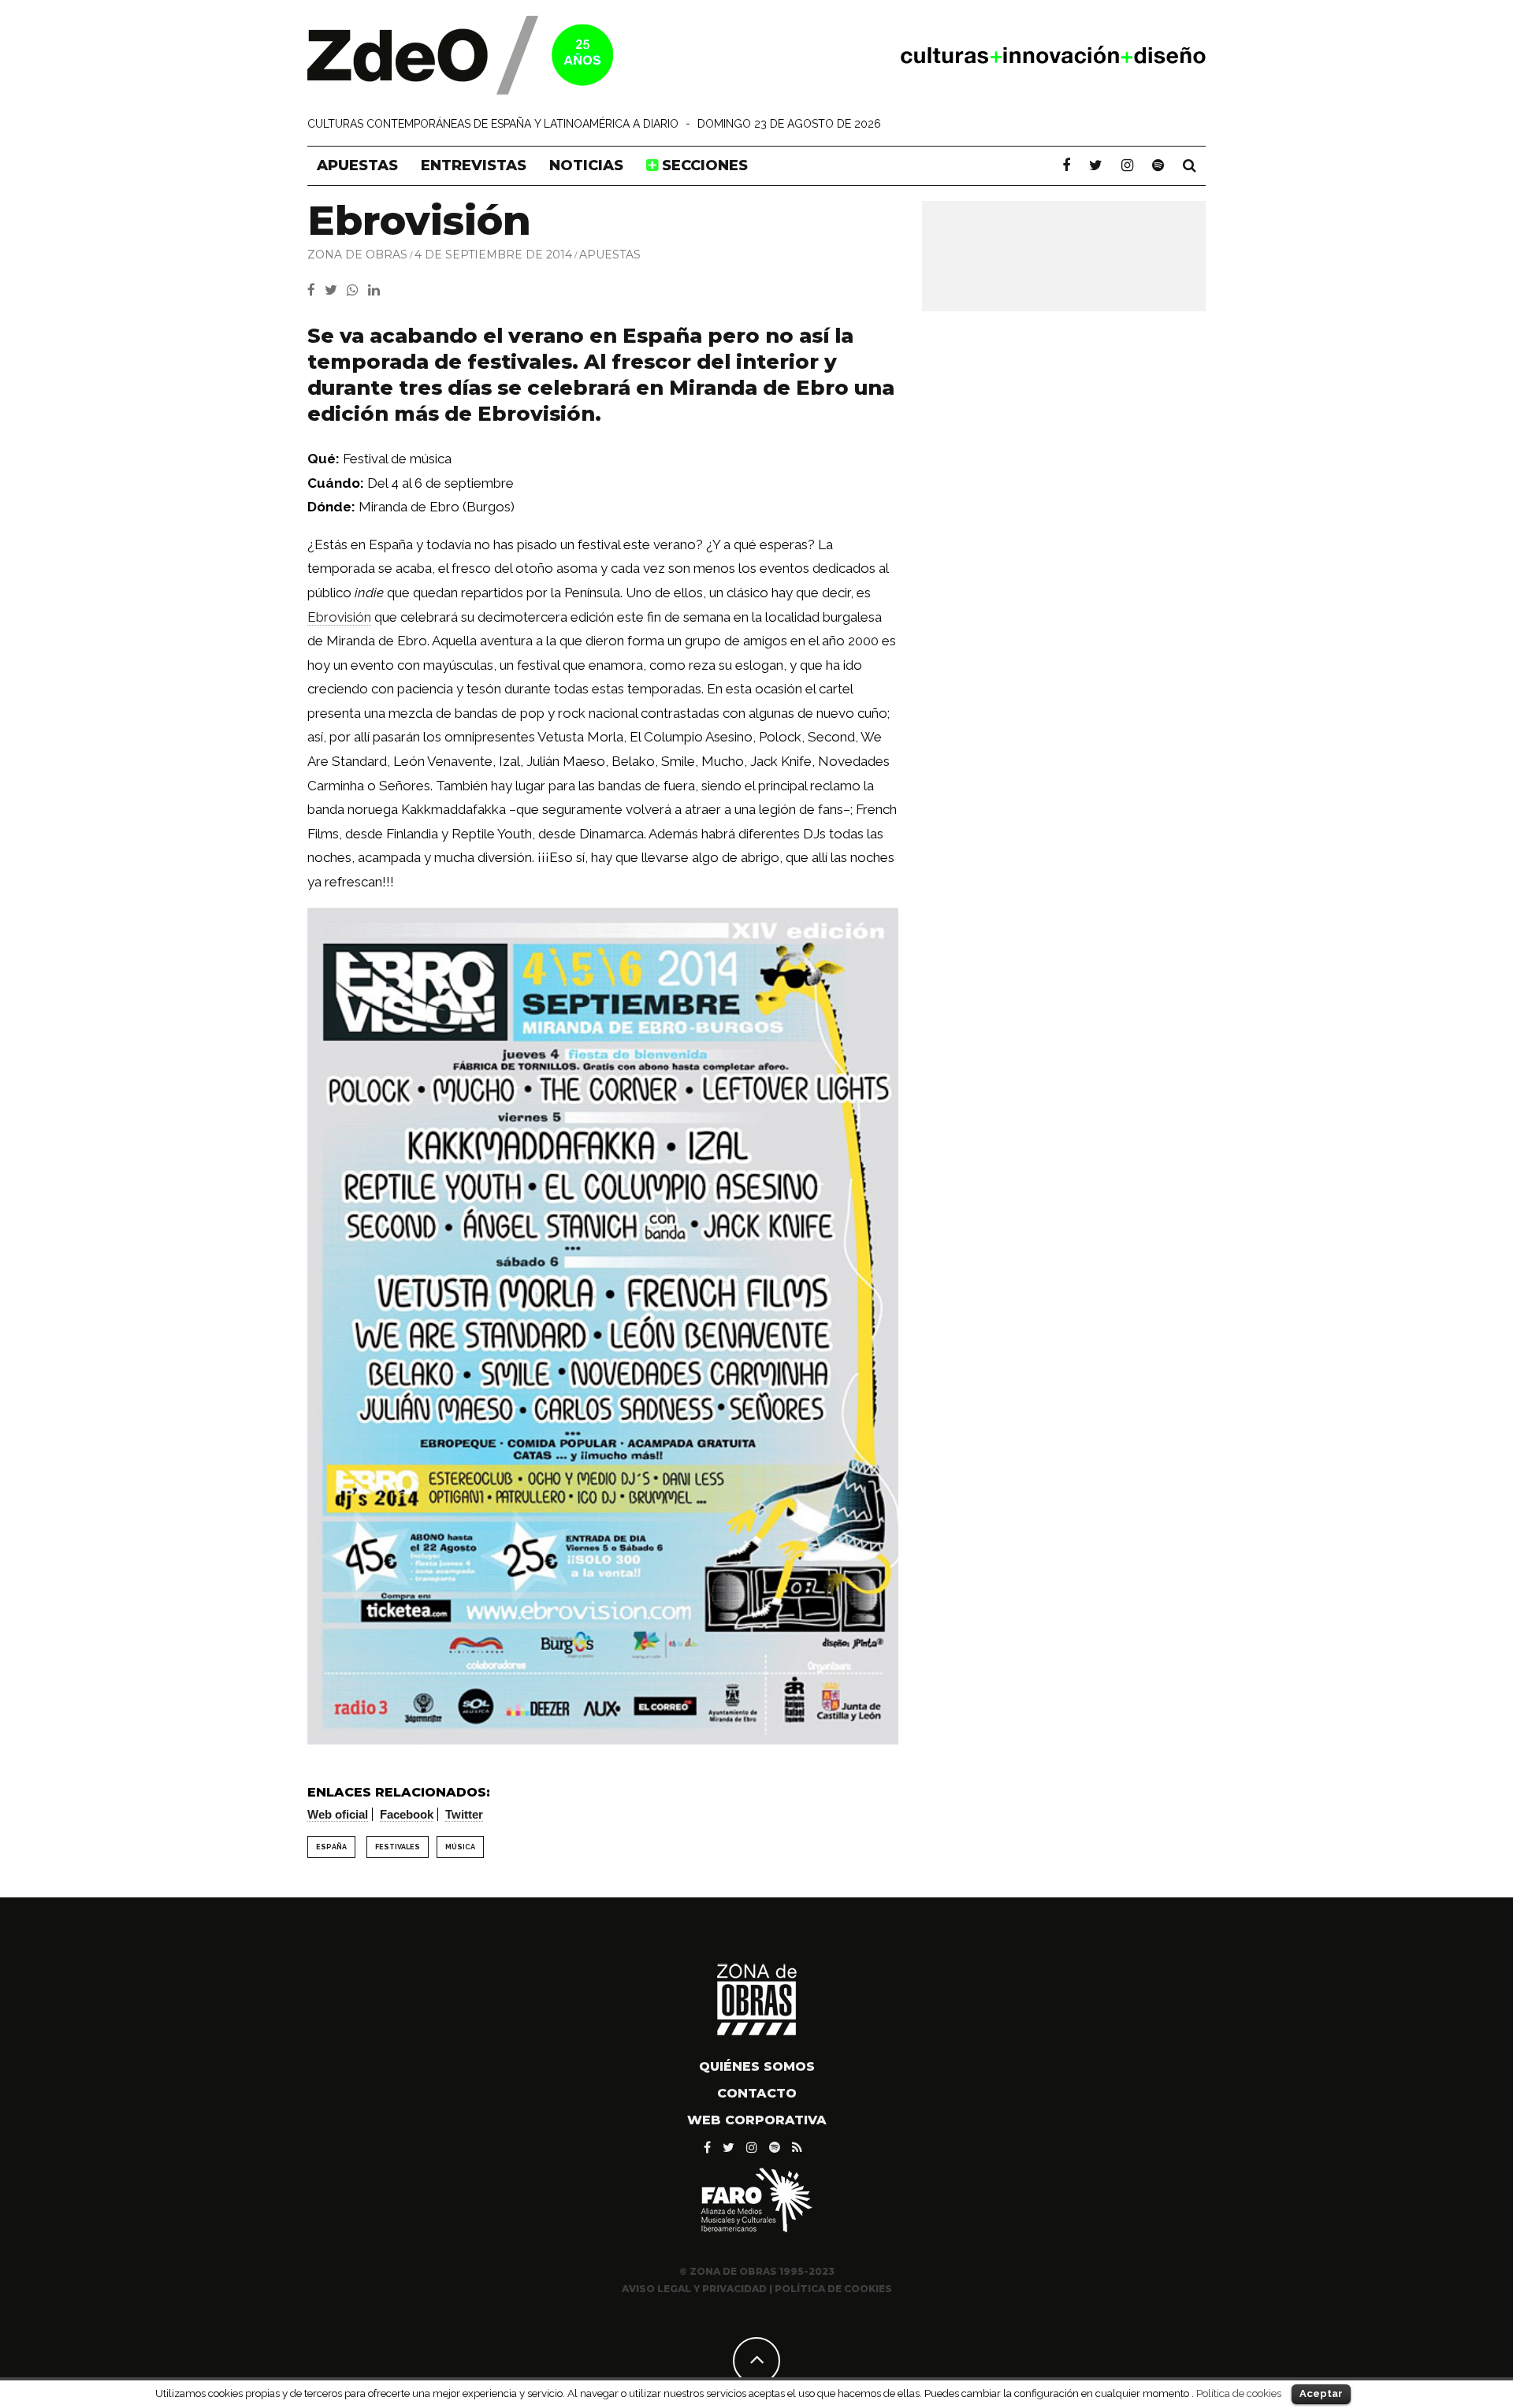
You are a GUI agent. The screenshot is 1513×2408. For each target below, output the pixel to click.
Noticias (586, 165)
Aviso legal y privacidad (694, 2289)
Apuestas (357, 165)
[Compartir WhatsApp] (356, 290)
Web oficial (338, 1814)
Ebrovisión (339, 617)
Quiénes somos (757, 2066)
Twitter (464, 1814)
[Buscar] (1190, 165)
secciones (703, 165)
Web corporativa (757, 2120)
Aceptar (1321, 2393)
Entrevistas (474, 165)
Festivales (398, 1847)
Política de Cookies (833, 2289)
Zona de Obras (357, 255)
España (331, 1847)
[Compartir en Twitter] (336, 290)
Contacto (757, 2093)
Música (460, 1847)
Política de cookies (1239, 2393)
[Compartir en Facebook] (316, 290)
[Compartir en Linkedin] (377, 290)
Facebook (407, 1814)
